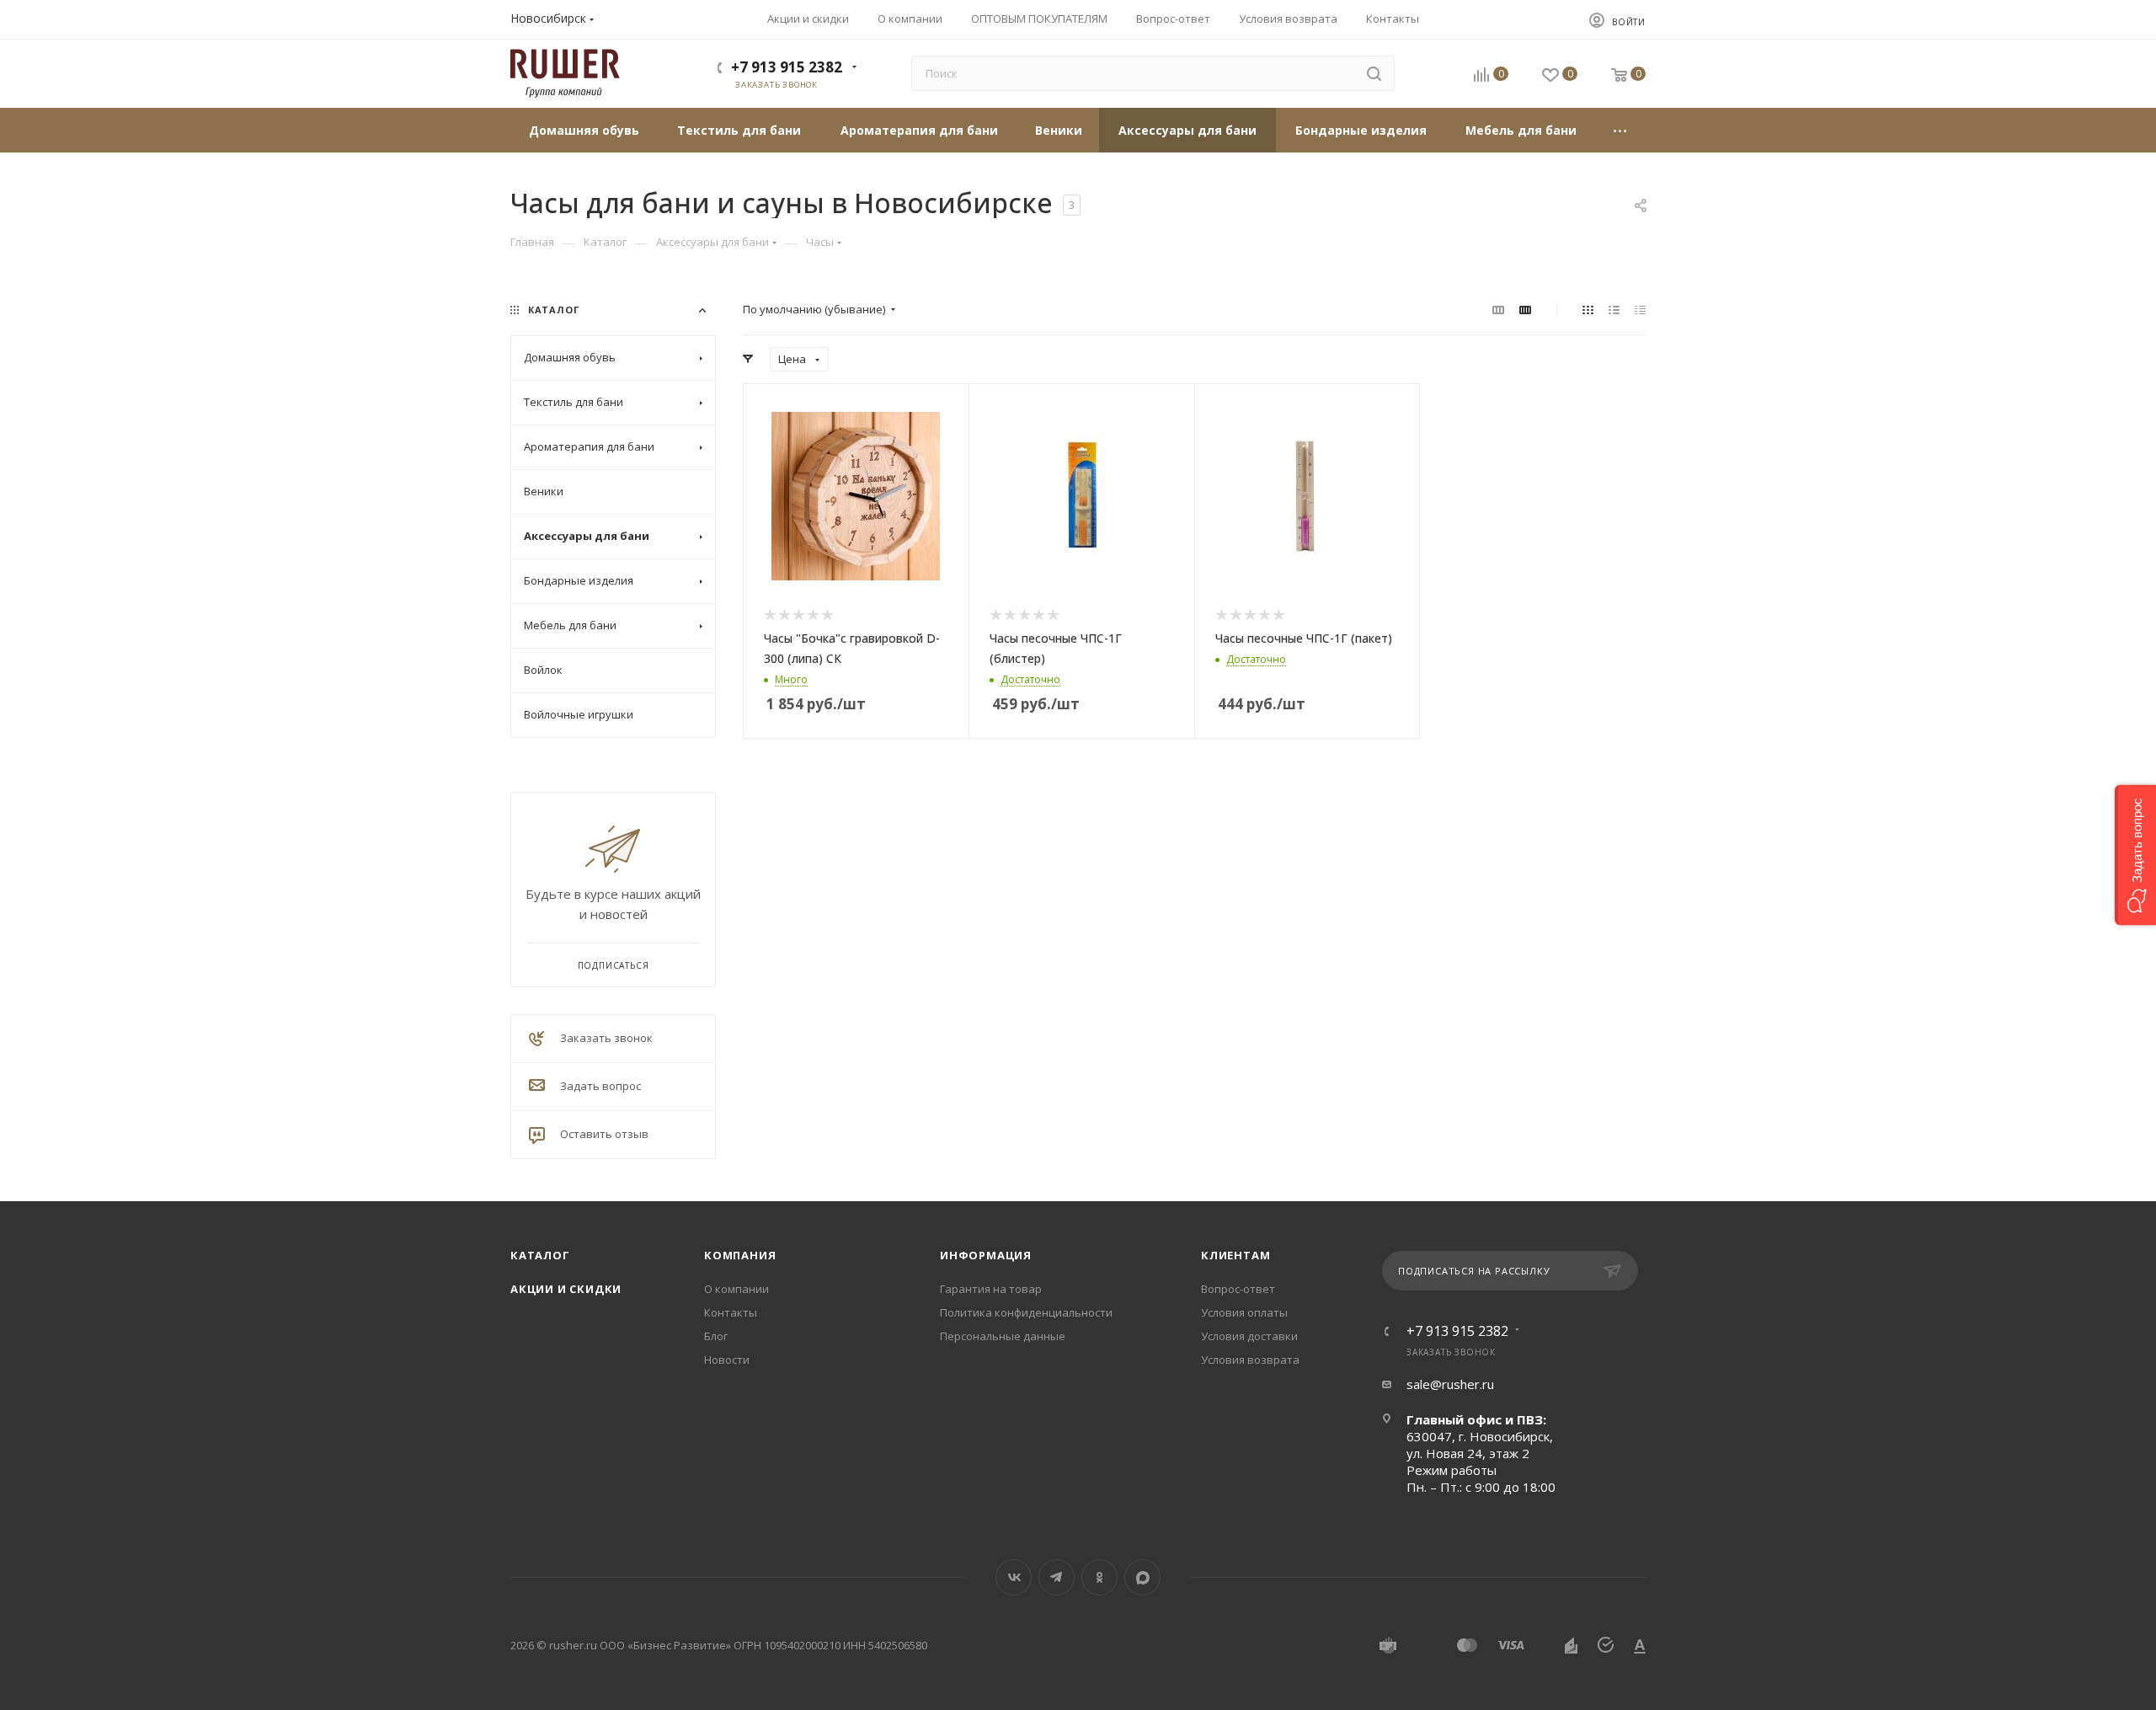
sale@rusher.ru (1450, 1384)
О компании (736, 1289)
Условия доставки (1249, 1336)
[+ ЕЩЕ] (1620, 130)
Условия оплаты (1244, 1312)
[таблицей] (1640, 309)
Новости (727, 1360)
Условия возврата (1250, 1360)
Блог (716, 1336)
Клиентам (1235, 1255)
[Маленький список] (1498, 309)
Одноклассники (1099, 1577)
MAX (1142, 1577)
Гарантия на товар (991, 1289)
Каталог (540, 1255)
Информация (986, 1255)
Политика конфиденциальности (1026, 1312)
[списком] (1614, 309)
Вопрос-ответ (1238, 1289)
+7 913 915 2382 (787, 67)
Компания (740, 1255)
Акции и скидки (566, 1289)
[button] (2135, 855)
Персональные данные (1003, 1336)
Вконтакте (1014, 1577)
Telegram (1057, 1577)
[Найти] (1374, 73)
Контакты (731, 1312)
